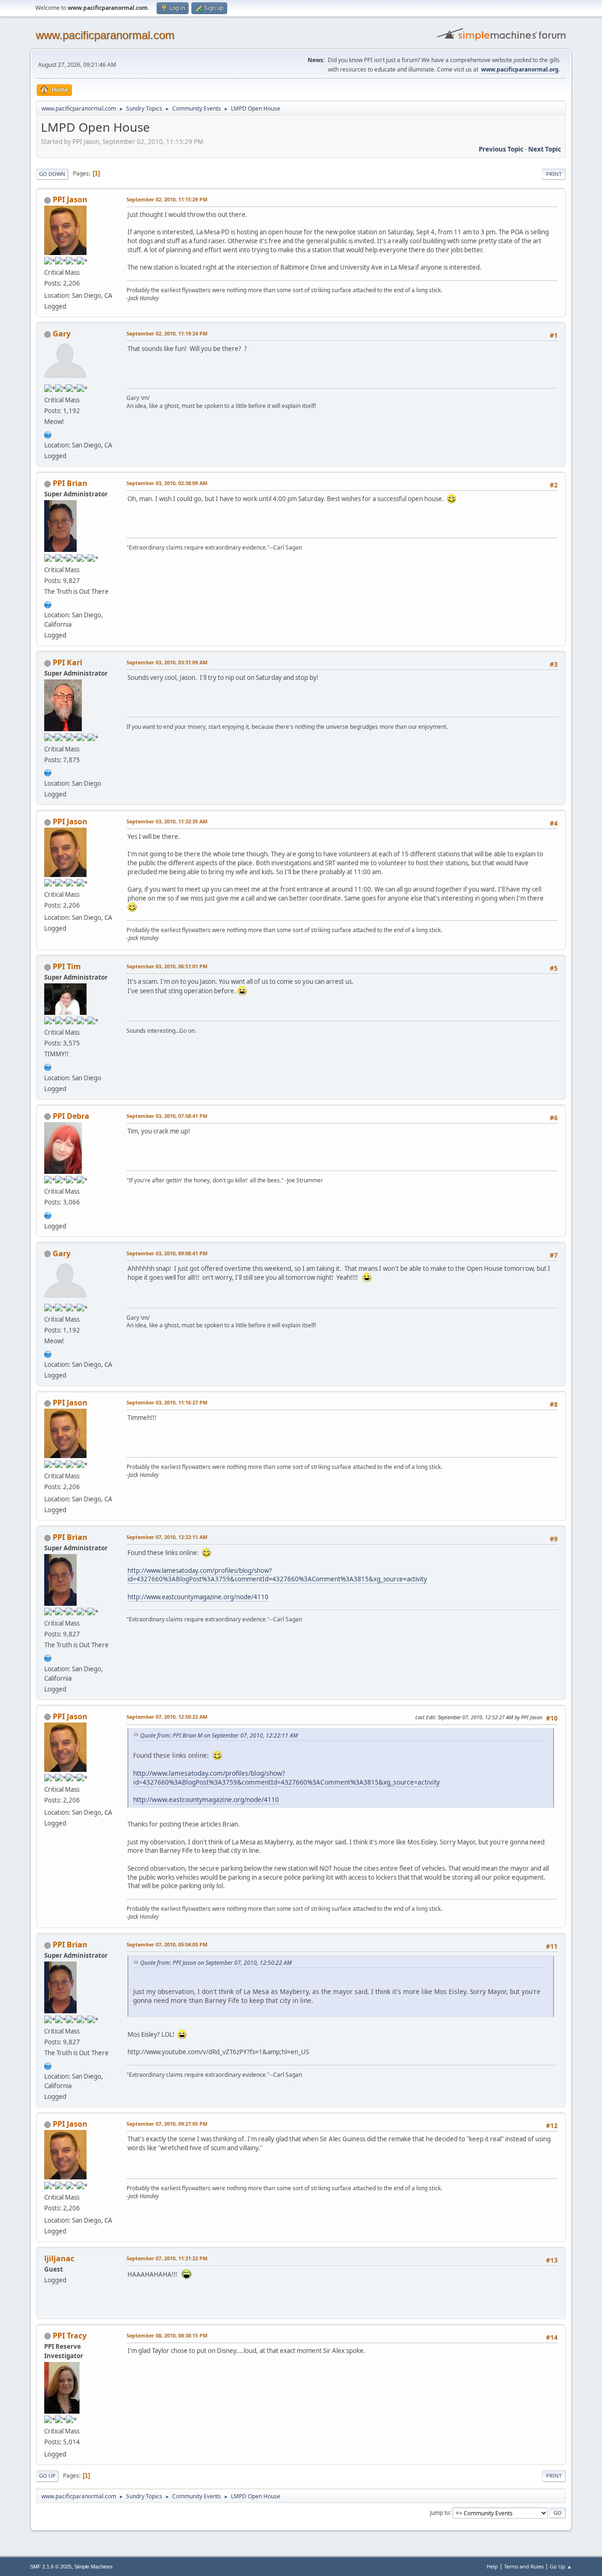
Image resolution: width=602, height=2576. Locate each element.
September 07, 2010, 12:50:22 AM (167, 1717)
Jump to (440, 2512)
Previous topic (501, 149)
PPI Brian (70, 483)
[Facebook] (48, 434)
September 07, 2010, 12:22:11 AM (167, 1537)
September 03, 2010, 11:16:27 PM (167, 1402)
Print (554, 174)
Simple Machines (94, 2567)
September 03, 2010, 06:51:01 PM (167, 966)
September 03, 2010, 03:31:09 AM (167, 662)
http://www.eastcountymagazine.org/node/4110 (198, 1597)
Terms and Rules (524, 2566)
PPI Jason (70, 199)
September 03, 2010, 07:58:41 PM (167, 1116)
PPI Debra (71, 1116)
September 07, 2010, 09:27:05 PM (167, 2124)
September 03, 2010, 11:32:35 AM (167, 821)
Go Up (47, 2476)
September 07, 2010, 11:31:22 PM (167, 2258)
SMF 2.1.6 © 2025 (51, 2567)
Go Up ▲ (561, 2566)
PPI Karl (67, 662)
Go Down (52, 174)
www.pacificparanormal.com (105, 35)
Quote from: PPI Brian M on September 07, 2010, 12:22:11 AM (219, 1735)
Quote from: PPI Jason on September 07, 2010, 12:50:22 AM (216, 1963)
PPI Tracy (70, 2336)
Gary (62, 334)
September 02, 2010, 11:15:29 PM (167, 199)
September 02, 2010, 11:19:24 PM (167, 333)
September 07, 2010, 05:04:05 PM (167, 1944)
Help (492, 2566)
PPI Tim (67, 966)
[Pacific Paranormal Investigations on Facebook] (48, 604)
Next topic (545, 149)
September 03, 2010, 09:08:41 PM (167, 1253)
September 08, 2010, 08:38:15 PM (167, 2335)
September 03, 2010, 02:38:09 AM (167, 483)
